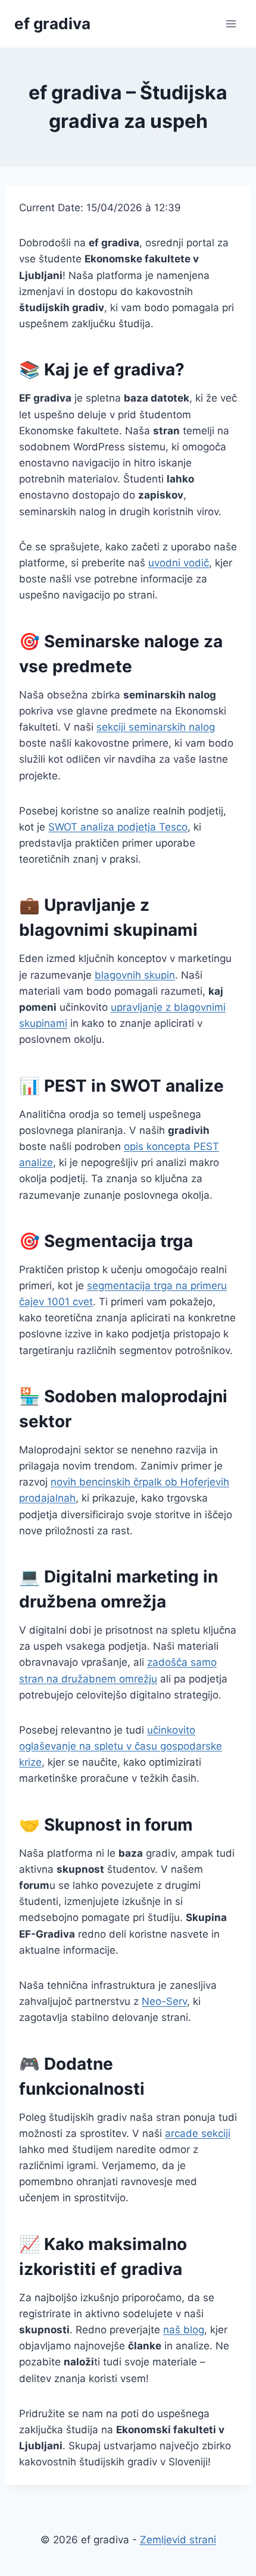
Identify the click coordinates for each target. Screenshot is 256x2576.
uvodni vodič (179, 563)
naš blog (184, 2330)
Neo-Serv (164, 2001)
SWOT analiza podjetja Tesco (118, 827)
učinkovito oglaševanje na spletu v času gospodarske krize (121, 1746)
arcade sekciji (198, 2133)
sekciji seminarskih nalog (156, 727)
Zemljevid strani (178, 2540)
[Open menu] (231, 23)
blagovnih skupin (135, 975)
